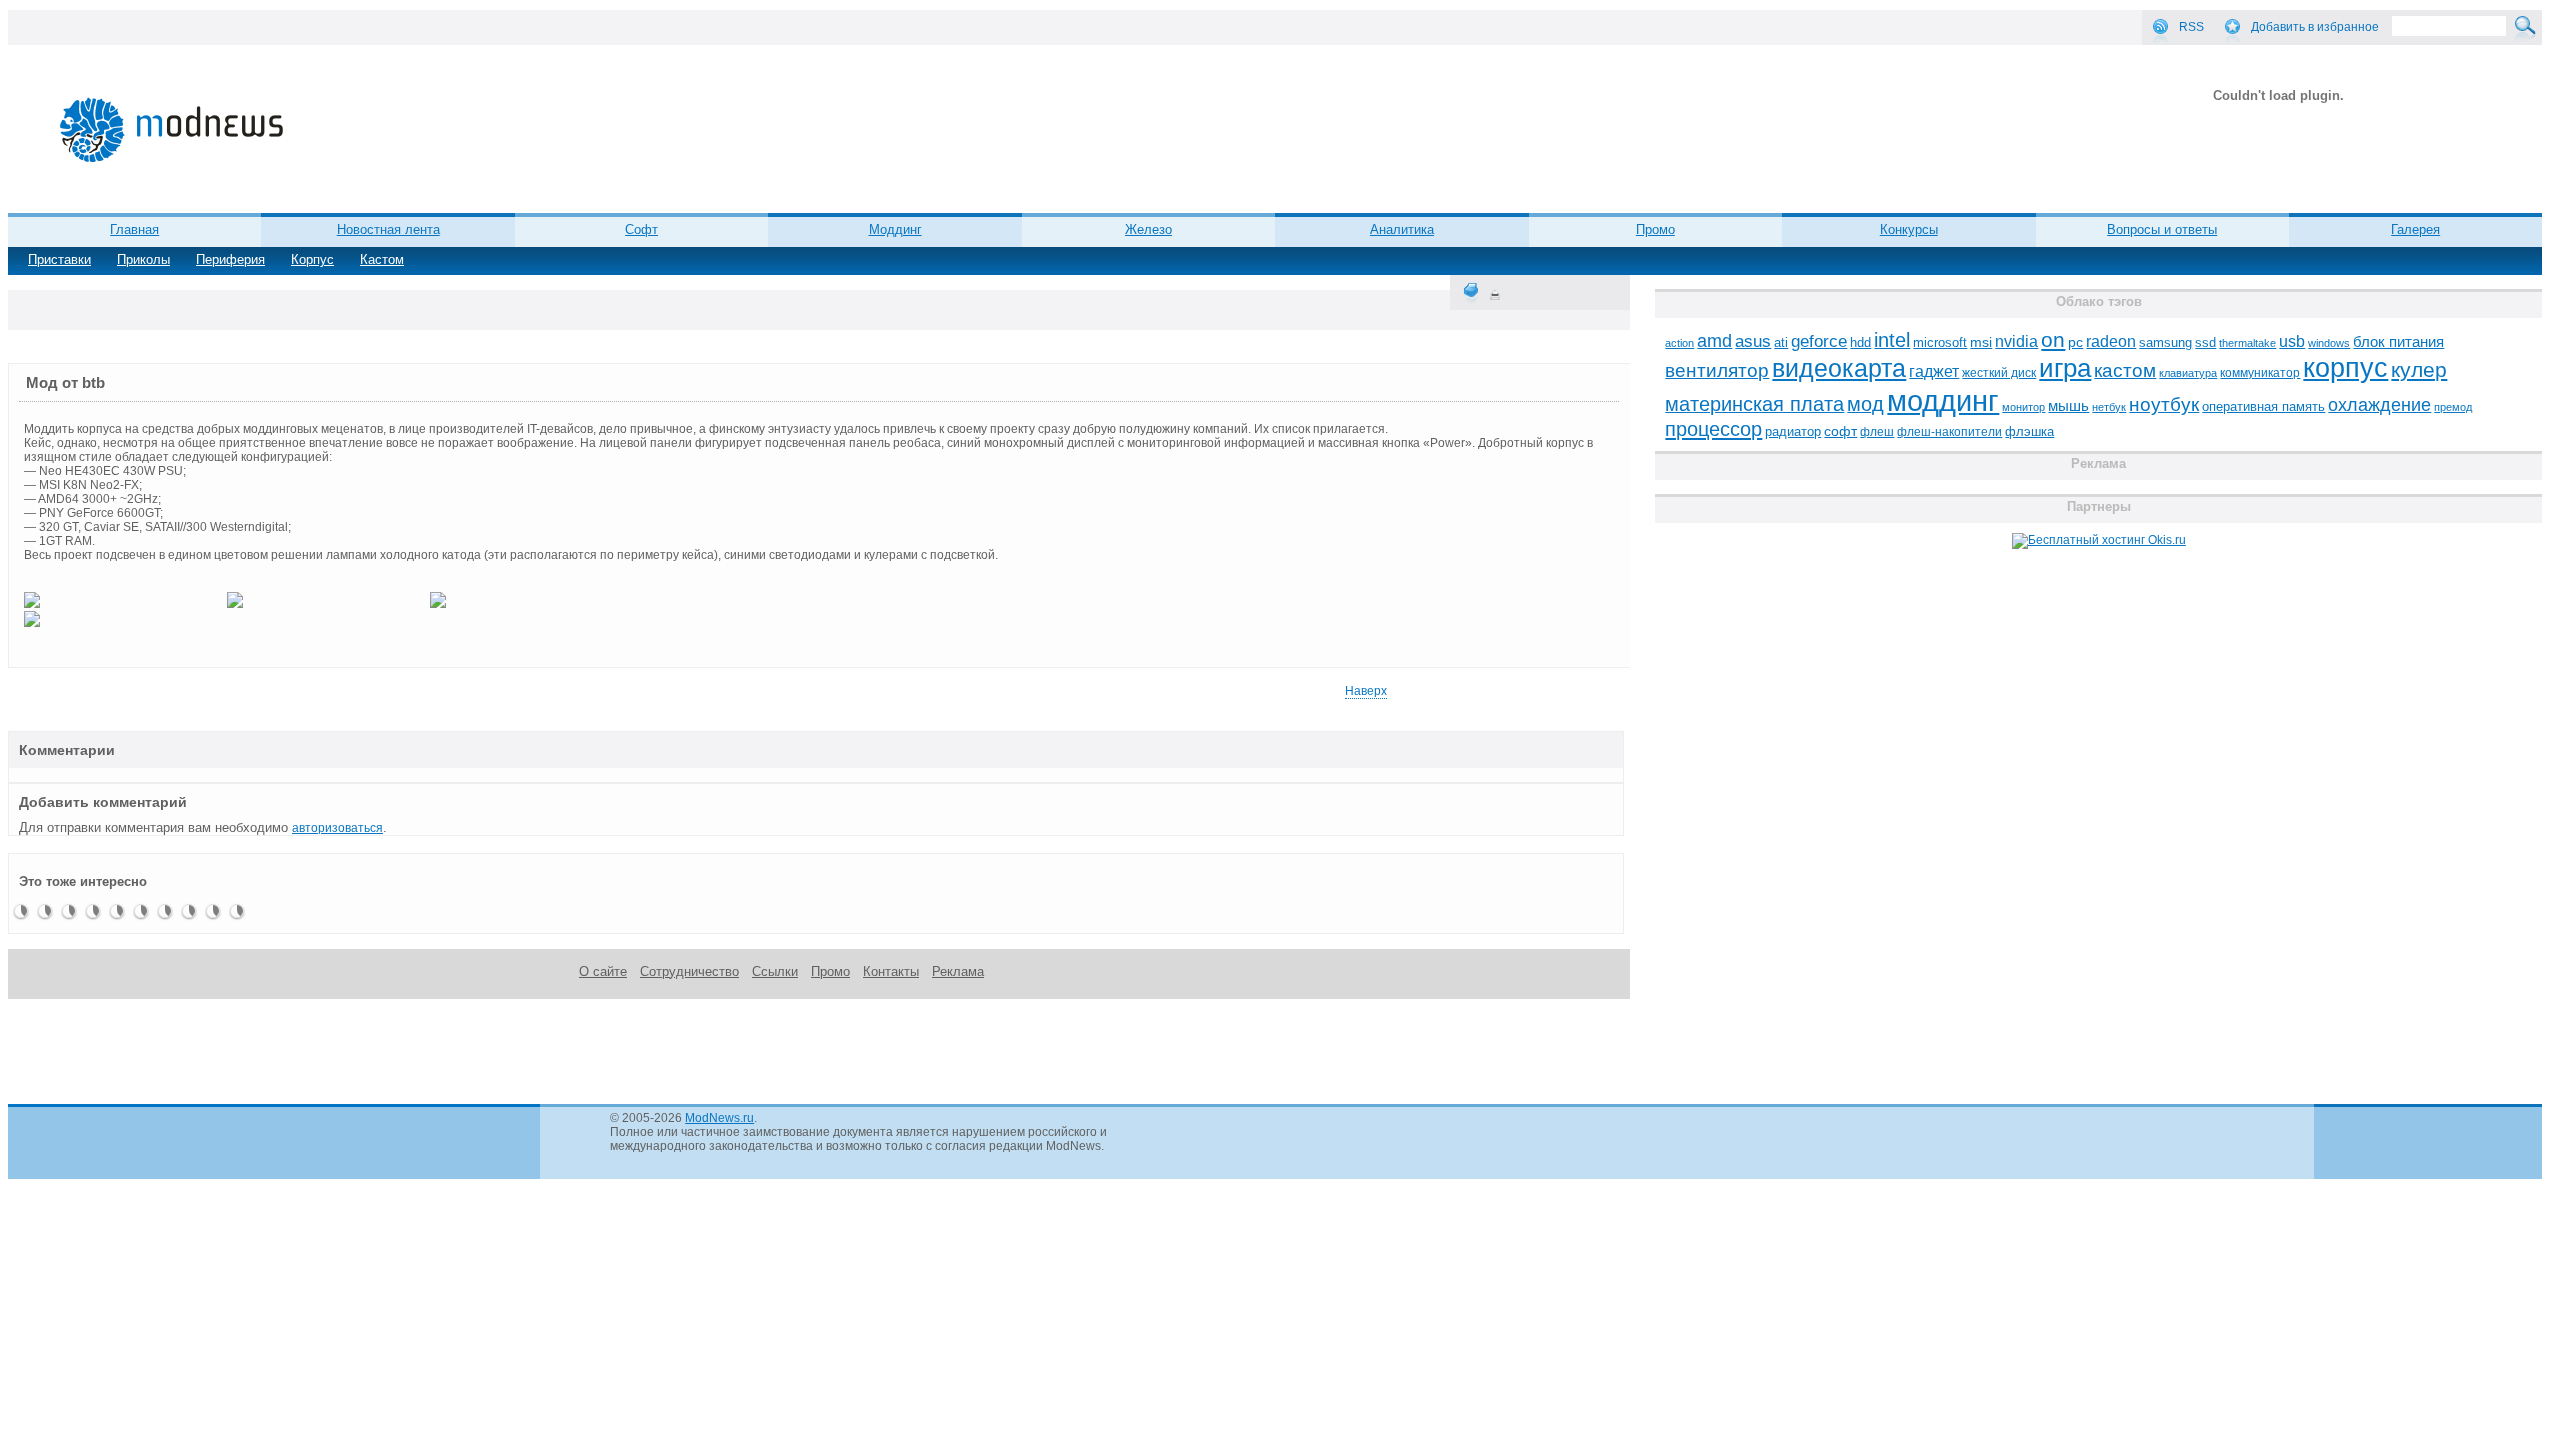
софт (1840, 431)
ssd (2205, 342)
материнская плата (1754, 404)
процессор (1713, 429)
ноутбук (2164, 404)
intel (1892, 340)
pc (2075, 342)
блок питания (2398, 342)
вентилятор (1717, 370)
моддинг (1943, 400)
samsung (2165, 343)
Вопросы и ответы (2162, 229)
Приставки (59, 259)
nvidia (2016, 341)
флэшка (2029, 431)
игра (2065, 368)
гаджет (1934, 371)
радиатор (1793, 431)
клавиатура (2188, 373)
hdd (1860, 343)
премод (2453, 407)
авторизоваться (337, 828)
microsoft (1940, 342)
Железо (1148, 229)
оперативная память (2263, 407)
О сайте (603, 971)
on (2053, 340)
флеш (1877, 432)
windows (2329, 343)
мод (1865, 404)
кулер (2419, 369)
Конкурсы (1909, 229)
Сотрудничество (689, 971)
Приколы (143, 259)
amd (1714, 341)
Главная (134, 229)
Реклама (958, 971)
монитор (2023, 407)
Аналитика (1402, 229)
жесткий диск (1999, 373)
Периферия (230, 259)
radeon (2111, 341)
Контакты (891, 971)
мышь (2068, 405)
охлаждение (2379, 405)
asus (1753, 341)
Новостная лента (388, 229)
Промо (1655, 229)
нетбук (2109, 407)
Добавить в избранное (2315, 27)
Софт (641, 229)
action (1679, 343)
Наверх (1366, 691)
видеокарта (1839, 368)
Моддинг (895, 229)
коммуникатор (2260, 373)
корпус (2345, 368)
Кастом (382, 259)
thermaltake (2247, 343)
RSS (2191, 27)
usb (2292, 341)
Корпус (312, 259)
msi (1981, 342)
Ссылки (775, 971)
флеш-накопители (1949, 432)
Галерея (2415, 229)
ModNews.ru (719, 1118)
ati (1781, 342)
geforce (1819, 341)
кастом (2125, 370)
